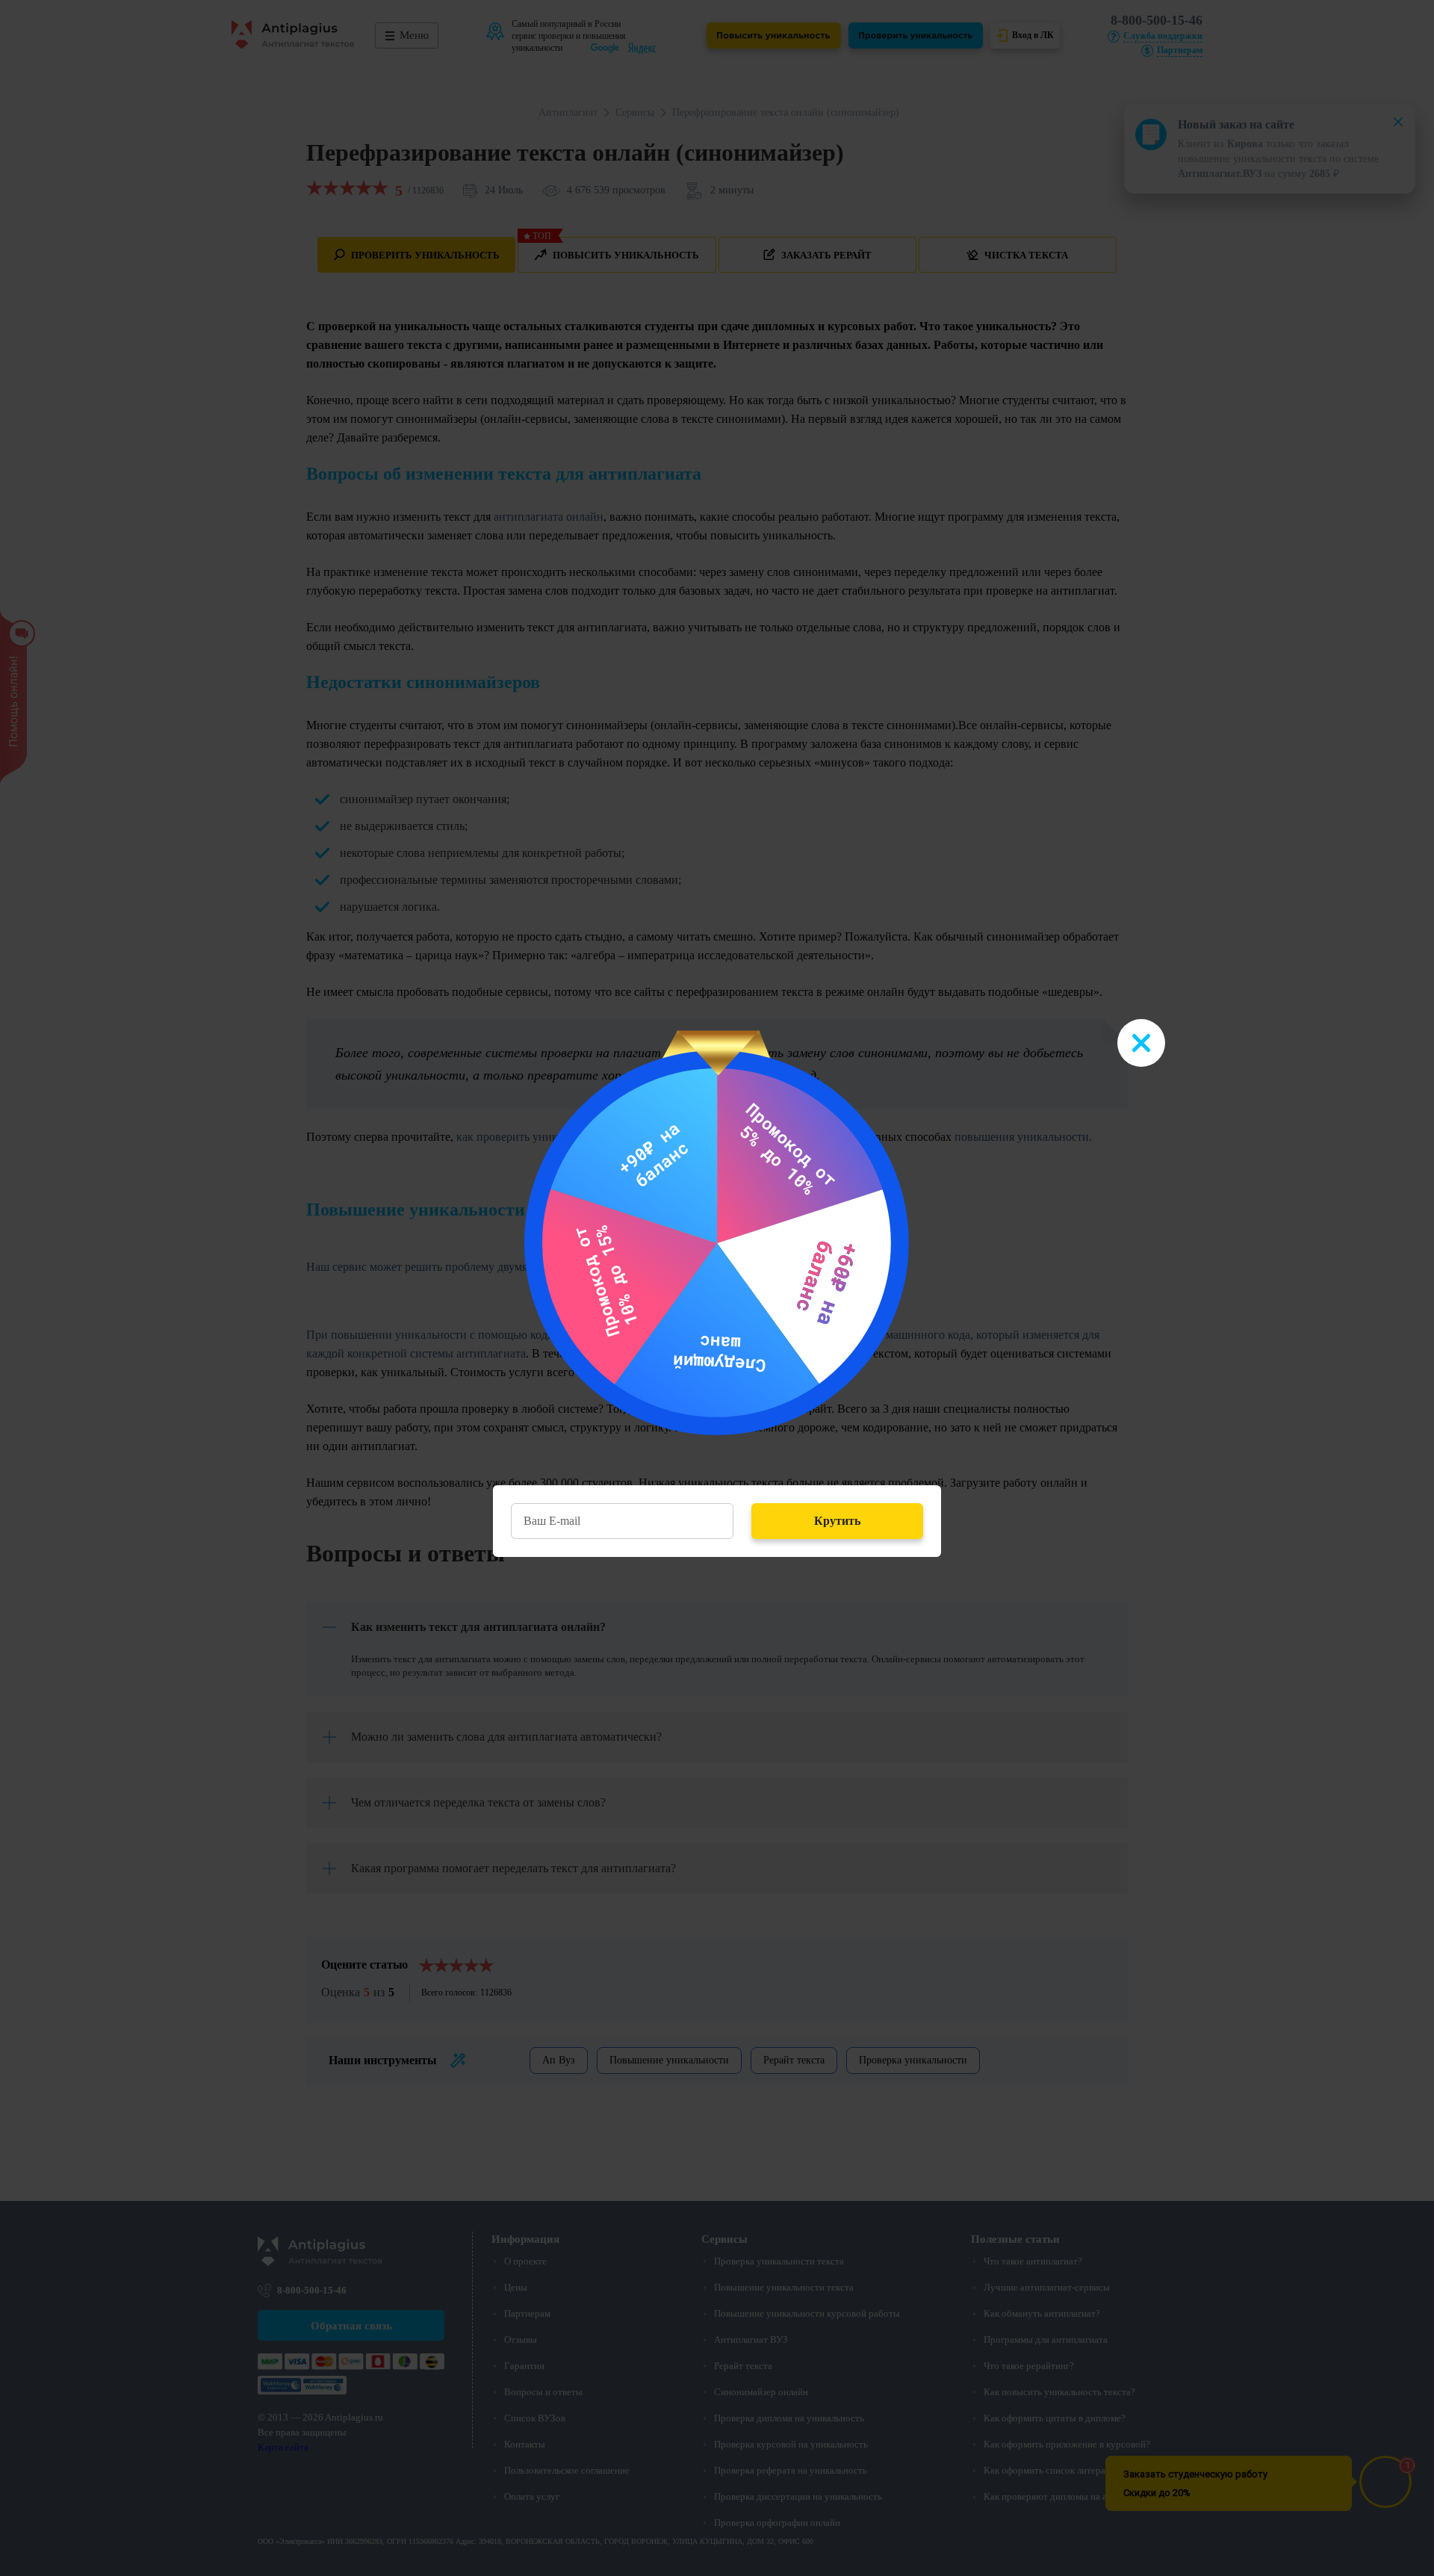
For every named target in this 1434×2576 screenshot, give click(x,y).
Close (1141, 1043)
